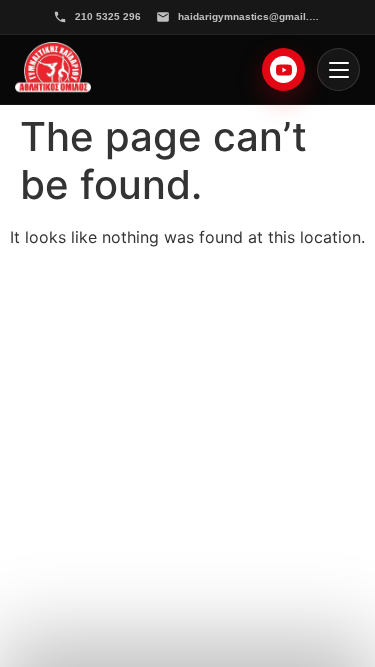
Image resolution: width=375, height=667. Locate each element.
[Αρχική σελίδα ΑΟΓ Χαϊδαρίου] (53, 69)
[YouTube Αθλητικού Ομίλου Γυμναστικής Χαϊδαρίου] (283, 69)
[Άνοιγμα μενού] (338, 69)
